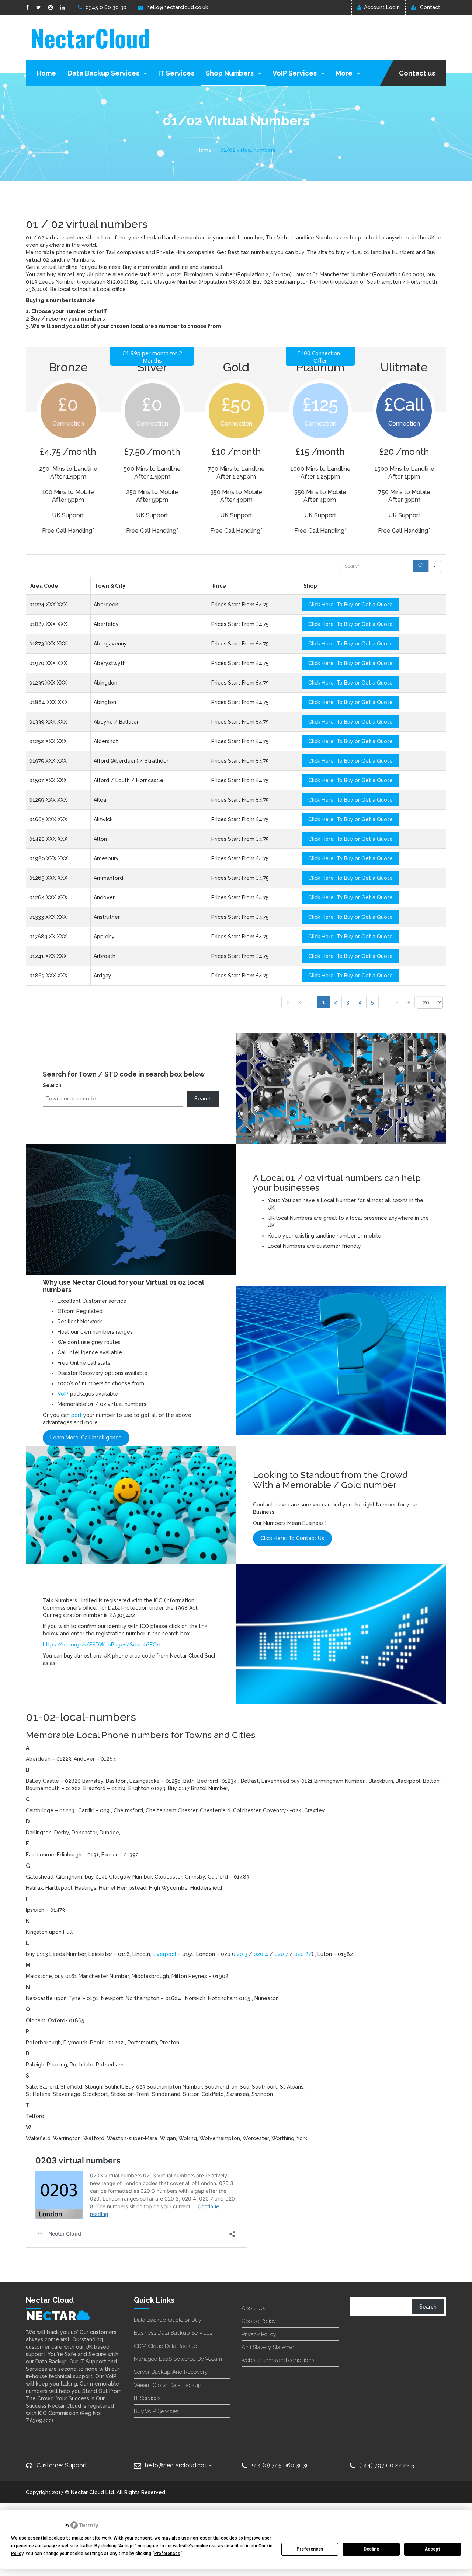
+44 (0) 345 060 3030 (280, 2465)
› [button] (397, 1002)
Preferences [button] (167, 2554)
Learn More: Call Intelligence (86, 1438)
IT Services (176, 73)
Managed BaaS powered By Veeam (178, 2359)
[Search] (421, 566)
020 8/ (303, 1954)
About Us (253, 2308)
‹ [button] (300, 1002)
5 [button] (372, 1002)
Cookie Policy (259, 2321)
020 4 (261, 1954)
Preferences (310, 2549)
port (77, 1415)
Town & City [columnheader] (110, 586)
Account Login (382, 7)
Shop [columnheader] (310, 586)
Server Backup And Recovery (171, 2372)
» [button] (408, 1002)
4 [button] (360, 1002)
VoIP (63, 1394)
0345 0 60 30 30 (106, 7)
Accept (433, 2549)
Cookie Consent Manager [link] (37, 2525)
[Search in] (435, 566)
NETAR (51, 2316)
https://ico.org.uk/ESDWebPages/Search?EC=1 (102, 1645)
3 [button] (348, 1002)
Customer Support (62, 2465)
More (345, 73)
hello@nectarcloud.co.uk (177, 7)
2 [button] (336, 1002)
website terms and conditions (278, 2360)
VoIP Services (295, 73)
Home (46, 73)
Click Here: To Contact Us (292, 1538)
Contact (430, 7)
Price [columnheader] (219, 586)
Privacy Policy (259, 2334)
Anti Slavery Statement (269, 2347)
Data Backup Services (104, 73)
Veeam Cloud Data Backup (168, 2385)
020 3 (241, 1954)
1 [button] (324, 1002)
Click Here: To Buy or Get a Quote (350, 605)
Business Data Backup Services (173, 2333)
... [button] (311, 1002)
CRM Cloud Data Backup (166, 2346)
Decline (371, 2549)
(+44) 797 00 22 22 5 (387, 2465)
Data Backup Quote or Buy (168, 2320)
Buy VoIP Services (156, 2411)
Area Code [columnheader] (44, 586)
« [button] (288, 1002)
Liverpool (164, 1954)
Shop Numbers (230, 73)
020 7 (281, 1954)
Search (52, 1085)
